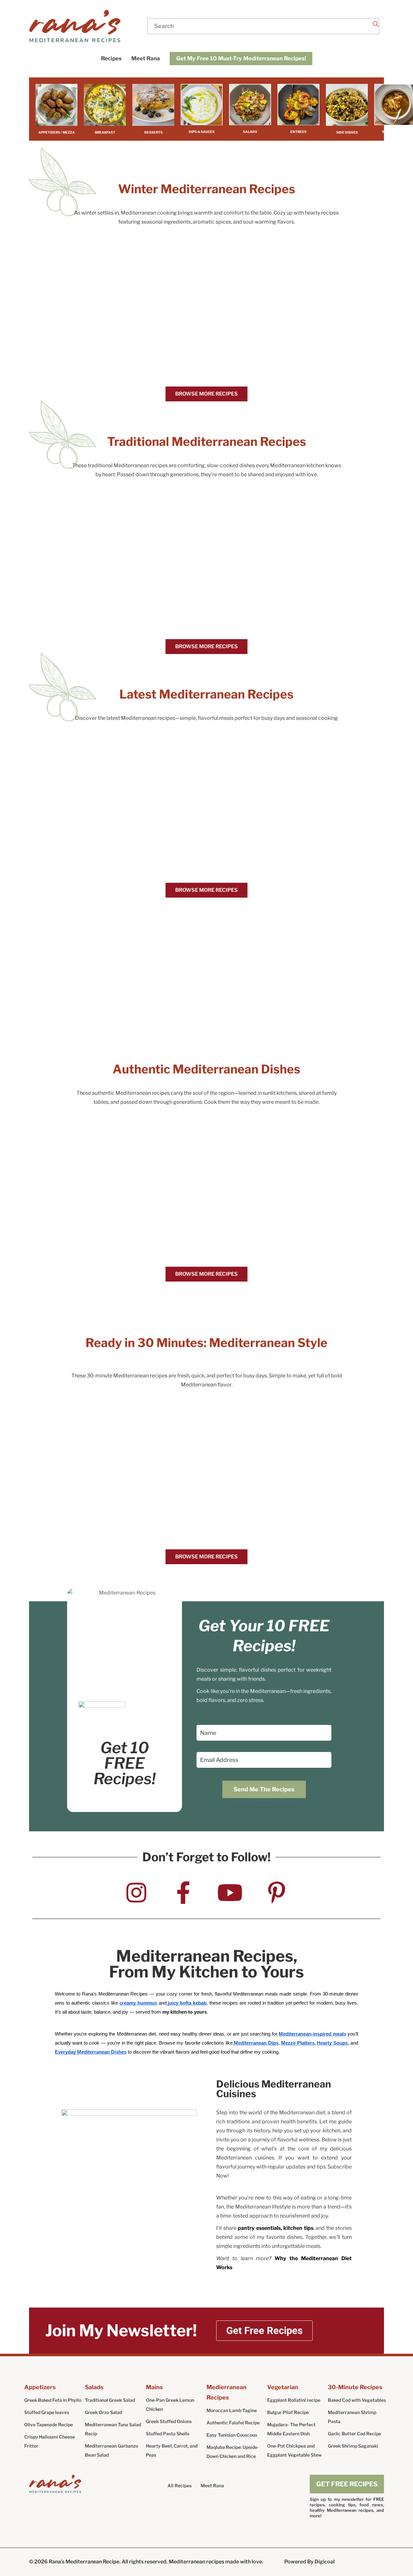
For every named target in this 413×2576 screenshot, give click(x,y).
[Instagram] (136, 1893)
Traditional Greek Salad (110, 2400)
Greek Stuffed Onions (169, 2421)
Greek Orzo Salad (103, 2412)
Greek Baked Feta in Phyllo (53, 2400)
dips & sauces (202, 132)
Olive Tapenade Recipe (49, 2425)
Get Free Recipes (347, 2484)
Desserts (153, 132)
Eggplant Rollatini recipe (294, 2400)
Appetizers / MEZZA (57, 132)
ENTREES (298, 132)
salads (250, 132)
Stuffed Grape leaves (48, 2412)
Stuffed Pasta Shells (168, 2434)
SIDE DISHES (347, 132)
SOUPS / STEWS (395, 132)
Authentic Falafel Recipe (233, 2423)
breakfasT (105, 132)
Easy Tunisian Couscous (232, 2435)
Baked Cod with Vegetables (357, 2400)
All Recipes (180, 2485)
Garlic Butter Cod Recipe (354, 2434)
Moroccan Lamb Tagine (232, 2410)
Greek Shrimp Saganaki (353, 2446)
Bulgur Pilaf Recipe (288, 2412)
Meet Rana (212, 2485)
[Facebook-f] (183, 1893)
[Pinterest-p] (277, 1893)
